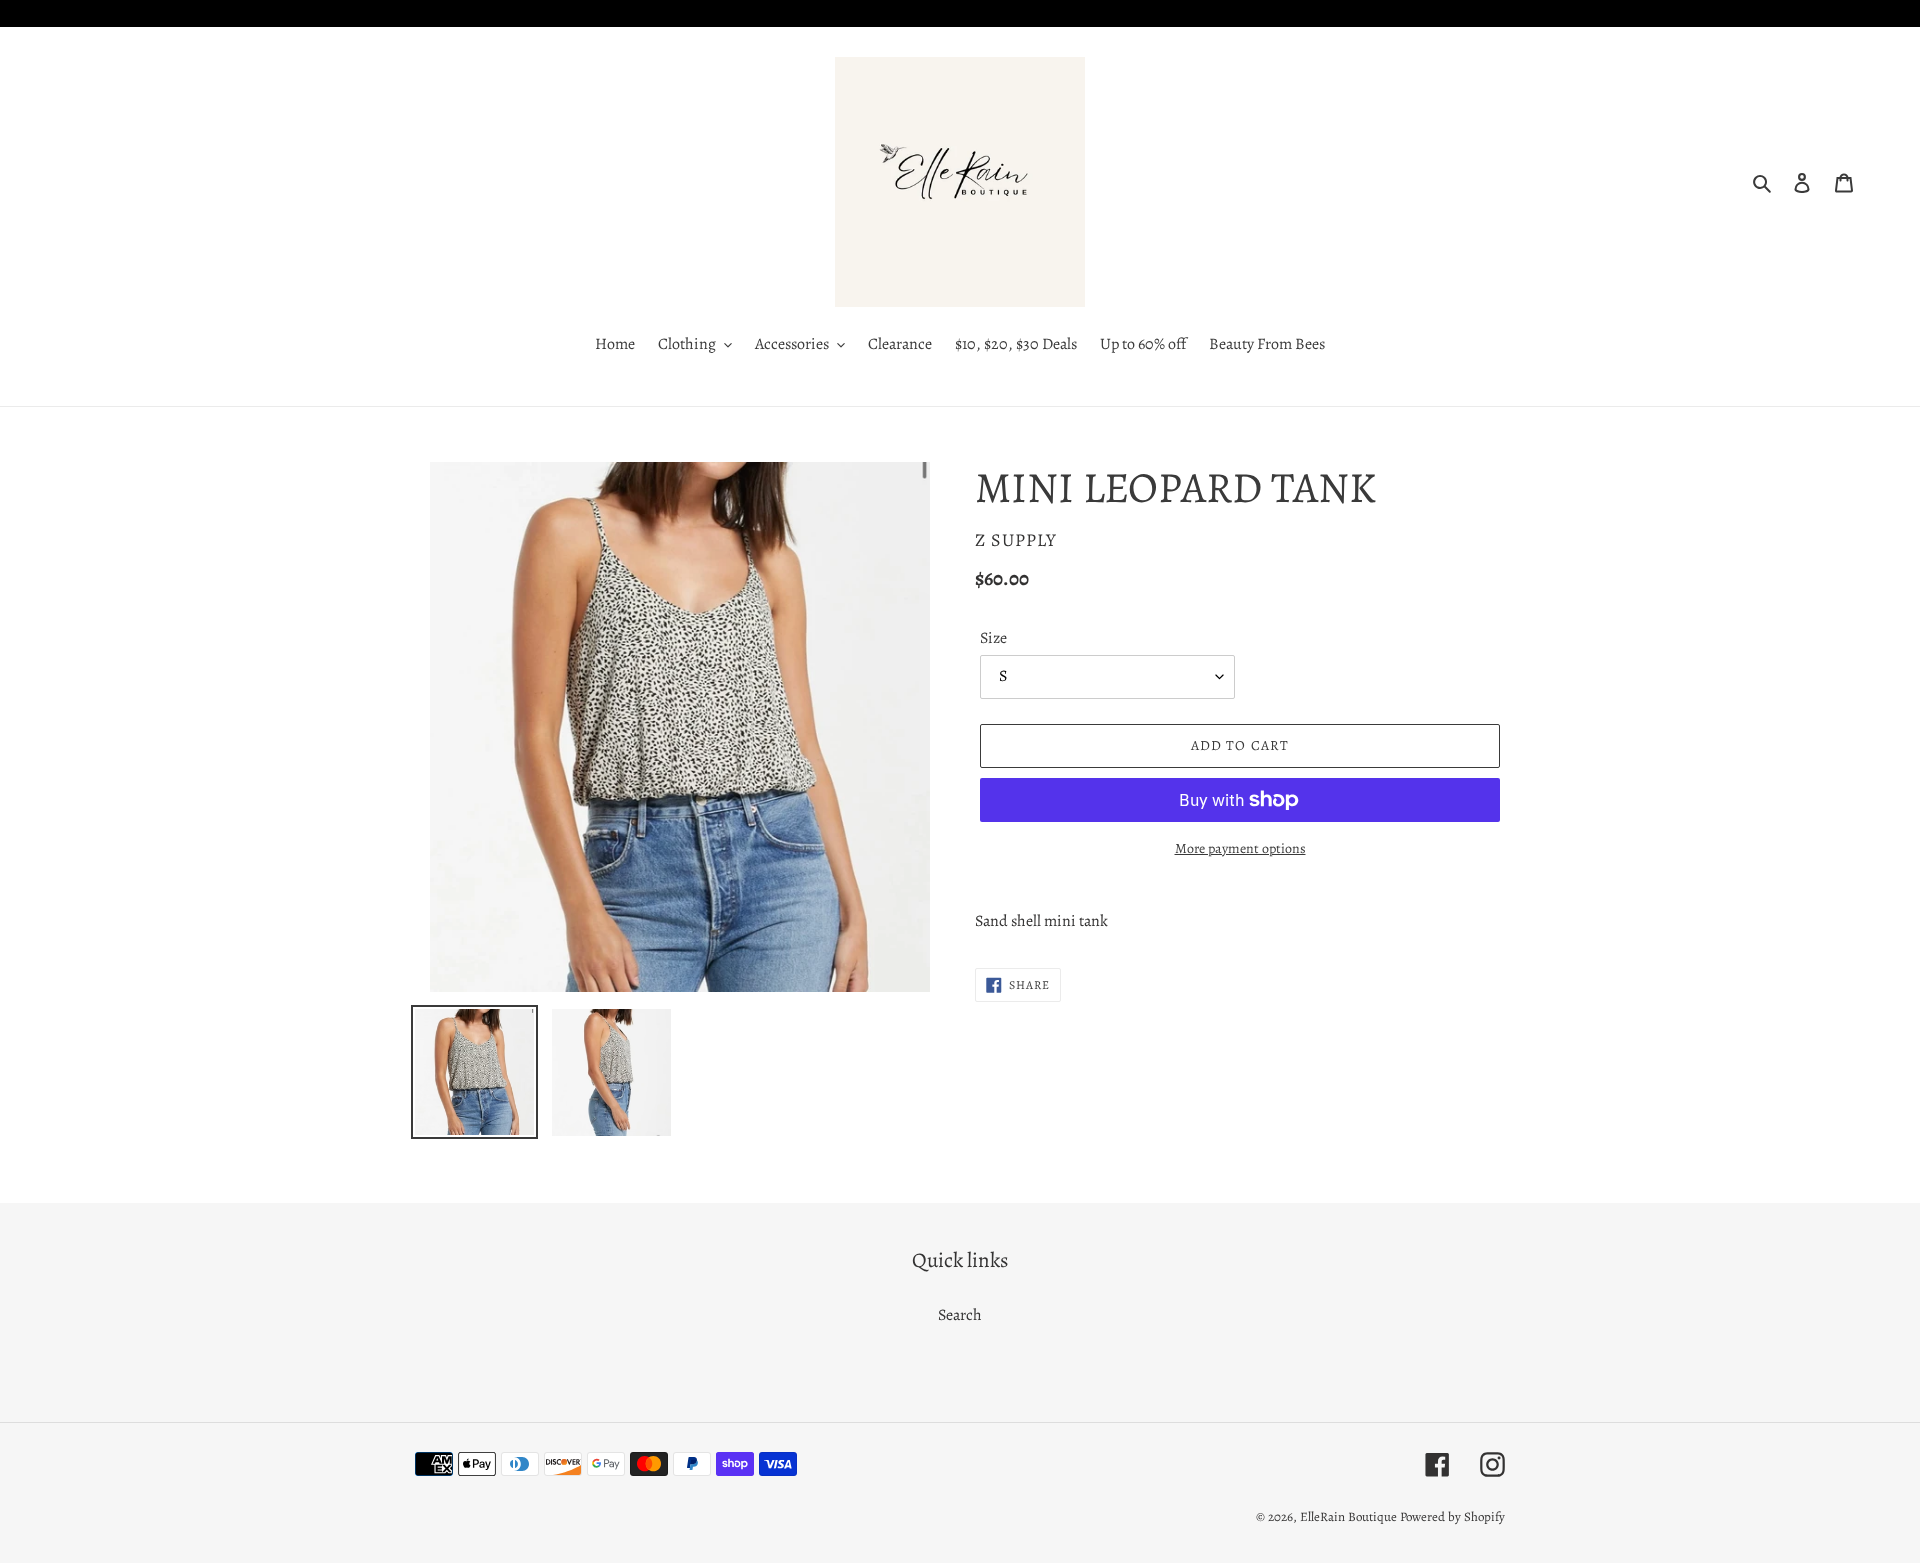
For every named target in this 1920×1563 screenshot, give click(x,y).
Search (960, 1315)
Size (993, 638)
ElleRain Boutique (1348, 1516)
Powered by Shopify (1452, 1516)
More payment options (1240, 848)
